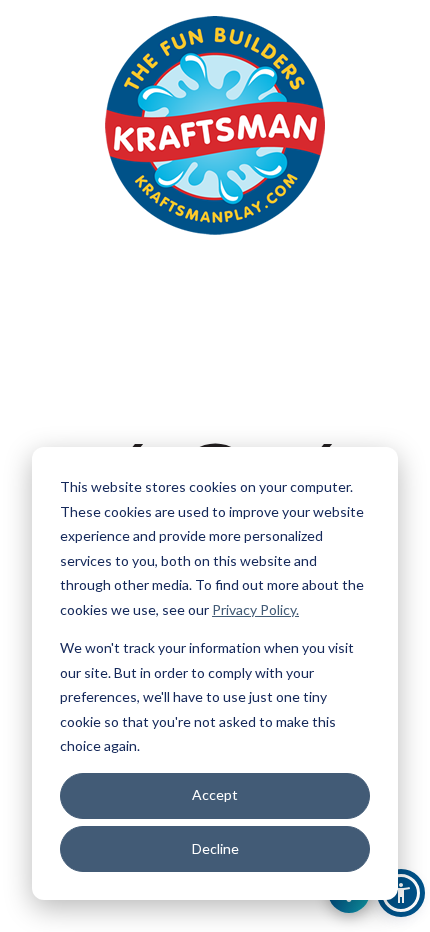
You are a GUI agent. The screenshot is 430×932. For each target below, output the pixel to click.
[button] (401, 893)
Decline (215, 848)
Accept (215, 794)
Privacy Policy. (255, 609)
